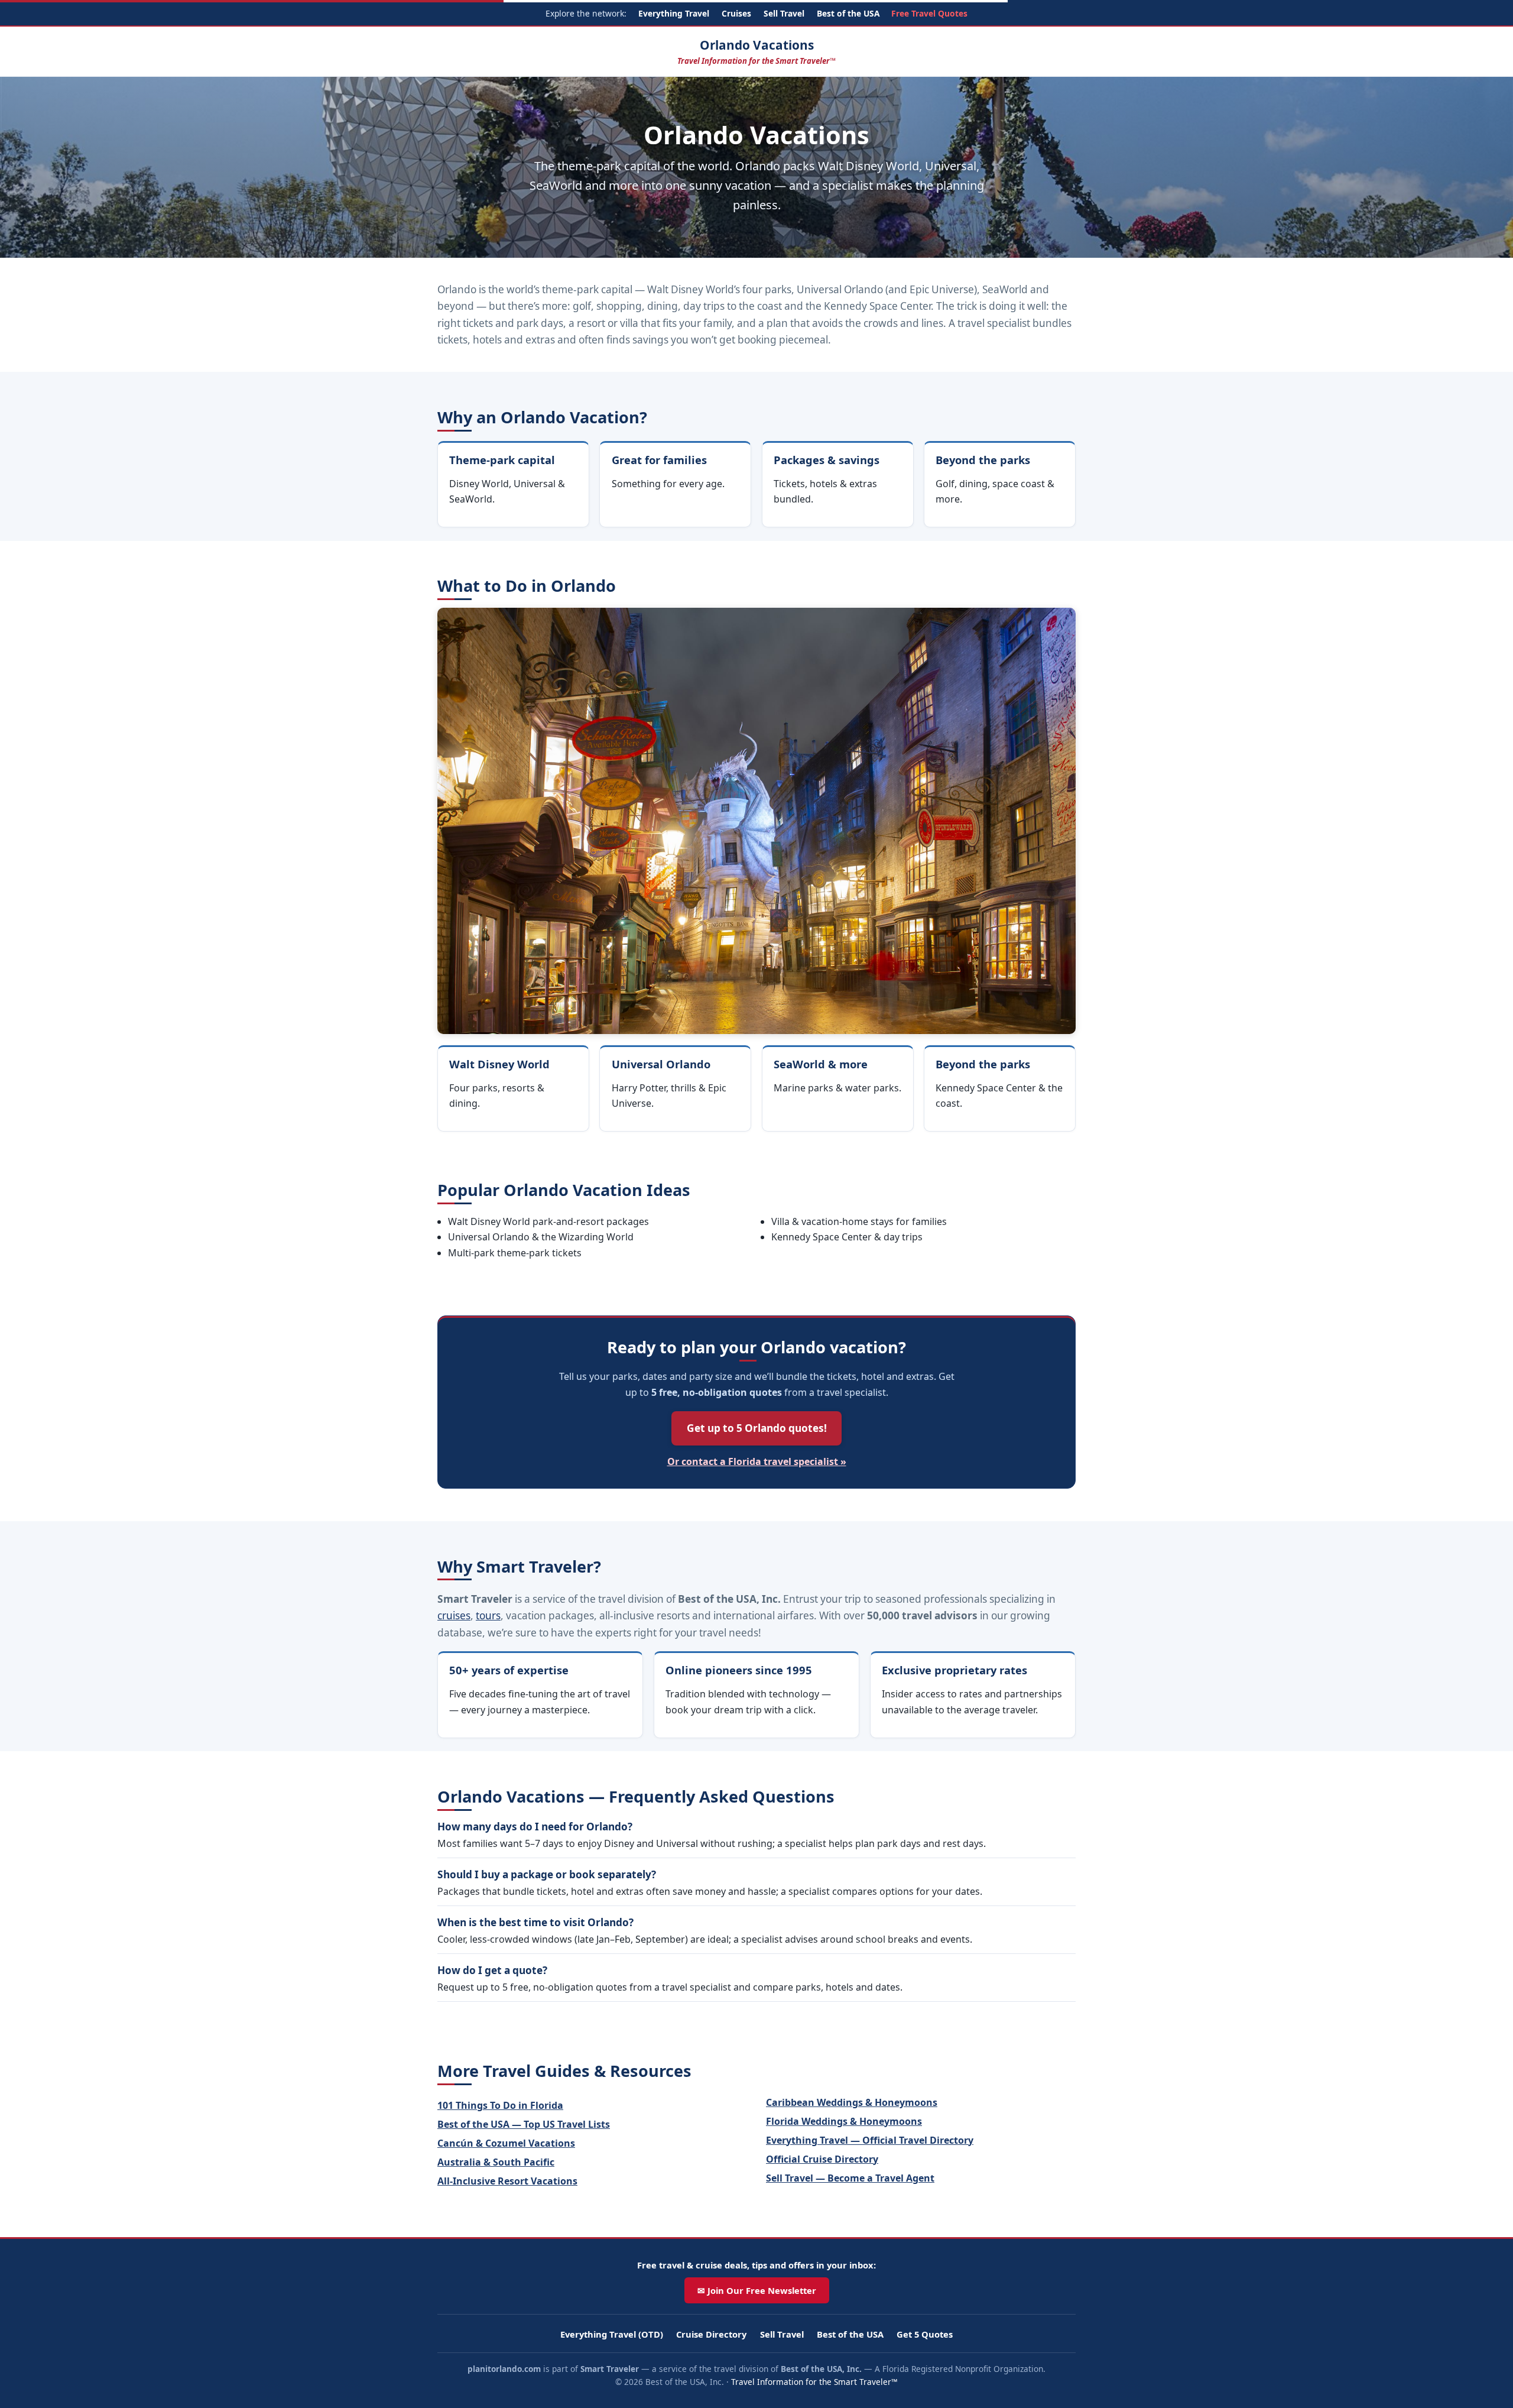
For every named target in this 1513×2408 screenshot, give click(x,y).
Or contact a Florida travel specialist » (757, 1461)
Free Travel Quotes (929, 13)
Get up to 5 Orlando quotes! (757, 1428)
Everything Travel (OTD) (612, 2334)
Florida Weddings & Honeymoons (844, 2121)
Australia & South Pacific (496, 2162)
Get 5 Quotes (925, 2334)
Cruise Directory (711, 2334)
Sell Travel (784, 13)
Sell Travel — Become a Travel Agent (850, 2178)
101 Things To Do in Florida (500, 2105)
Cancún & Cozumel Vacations (506, 2143)
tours (488, 1615)
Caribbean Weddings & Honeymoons (852, 2102)
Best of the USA (848, 13)
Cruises (736, 13)
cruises (454, 1615)
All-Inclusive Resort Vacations (507, 2181)
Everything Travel (674, 13)
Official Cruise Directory (822, 2159)
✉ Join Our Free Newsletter (757, 2290)
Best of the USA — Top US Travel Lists (524, 2124)
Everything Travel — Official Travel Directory (870, 2140)
